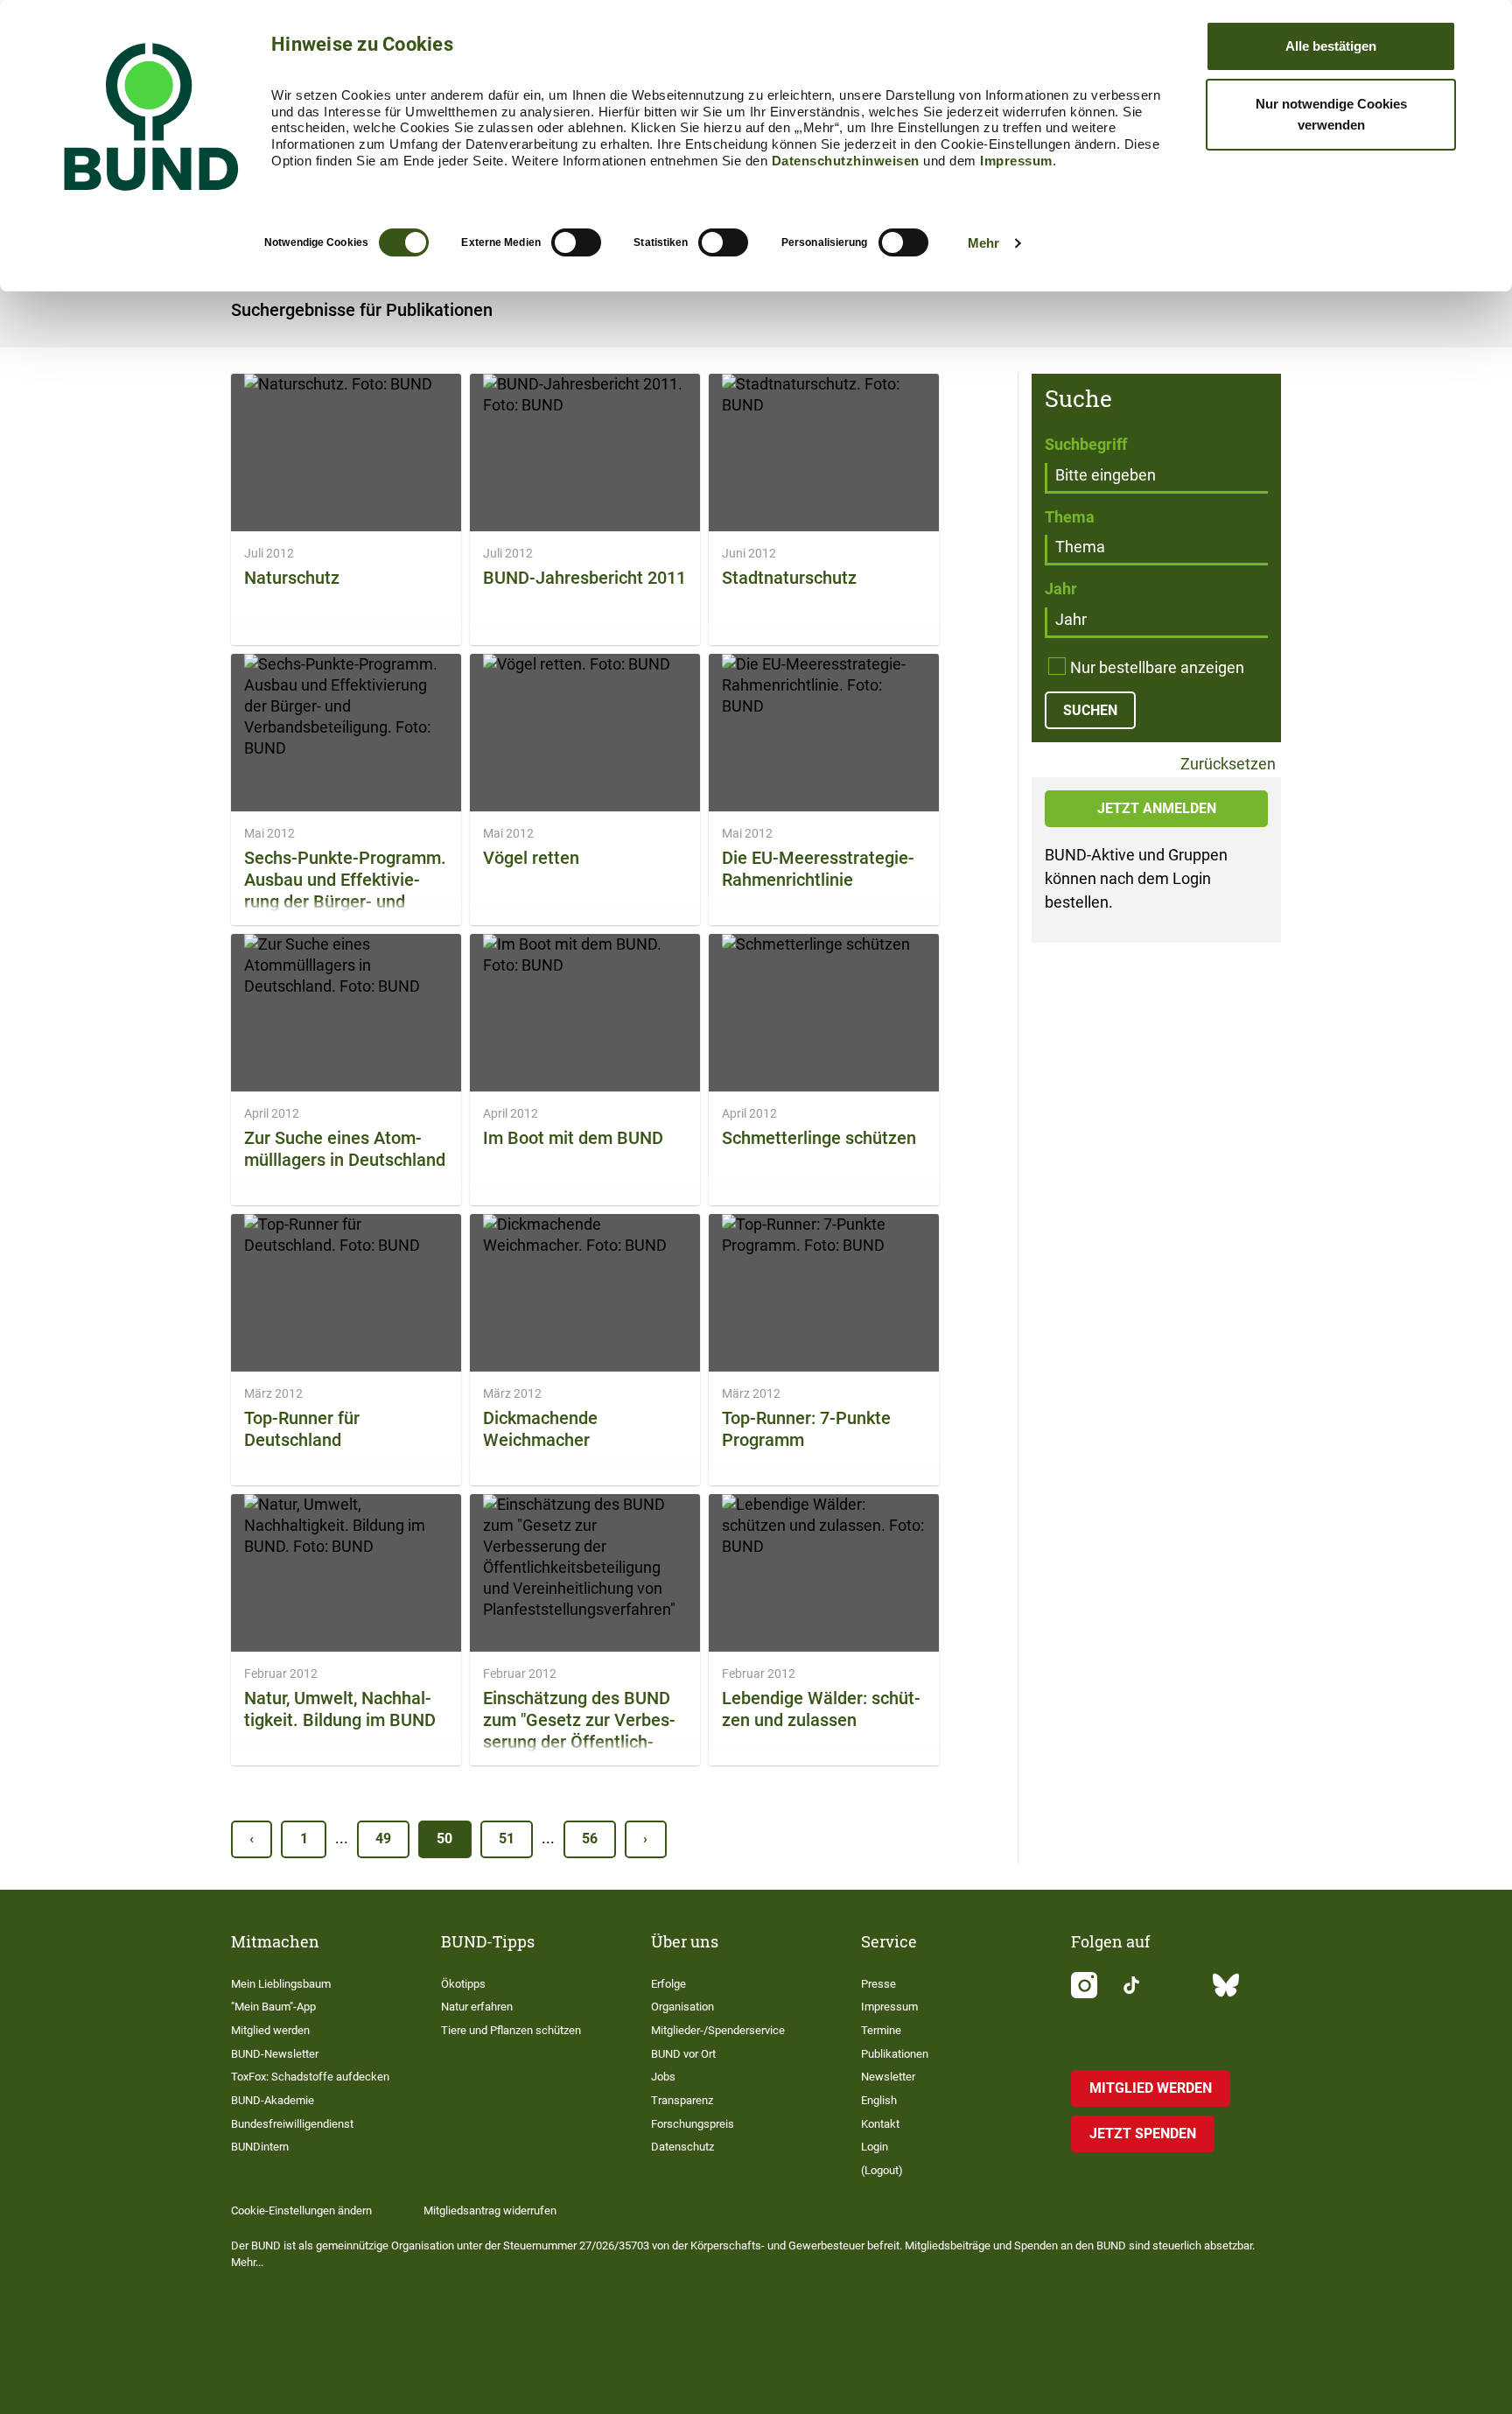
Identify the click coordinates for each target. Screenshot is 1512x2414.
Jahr (1061, 589)
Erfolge (668, 1984)
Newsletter (888, 2077)
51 (507, 1839)
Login (875, 2147)
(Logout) (882, 2170)
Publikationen (895, 2054)
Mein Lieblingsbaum (281, 1984)
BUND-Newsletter (275, 2054)
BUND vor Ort (683, 2054)
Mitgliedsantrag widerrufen (490, 2210)
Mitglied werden (270, 2030)
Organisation (682, 2007)
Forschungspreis (693, 2124)
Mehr (983, 243)
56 (590, 1839)
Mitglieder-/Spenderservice (718, 2030)
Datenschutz (682, 2147)
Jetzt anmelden (1157, 808)
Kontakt (880, 2124)
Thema (1070, 517)
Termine (881, 2030)
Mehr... (247, 2262)
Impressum (1016, 161)
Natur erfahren (477, 2007)
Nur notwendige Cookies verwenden (1331, 114)
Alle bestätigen (1331, 46)
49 (383, 1839)
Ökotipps (463, 1984)
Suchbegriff (1086, 444)
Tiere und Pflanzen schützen (511, 2030)
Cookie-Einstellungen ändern (301, 2210)
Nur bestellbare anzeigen (1157, 667)
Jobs (663, 2077)
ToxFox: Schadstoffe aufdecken (310, 2077)
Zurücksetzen (1226, 765)
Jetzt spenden (1143, 2133)
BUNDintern (260, 2147)
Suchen (1090, 710)
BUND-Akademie (273, 2100)
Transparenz (682, 2100)
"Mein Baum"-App (273, 2007)
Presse (878, 1984)
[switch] (576, 242)
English (879, 2100)
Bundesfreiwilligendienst (292, 2124)
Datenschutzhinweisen (846, 161)
